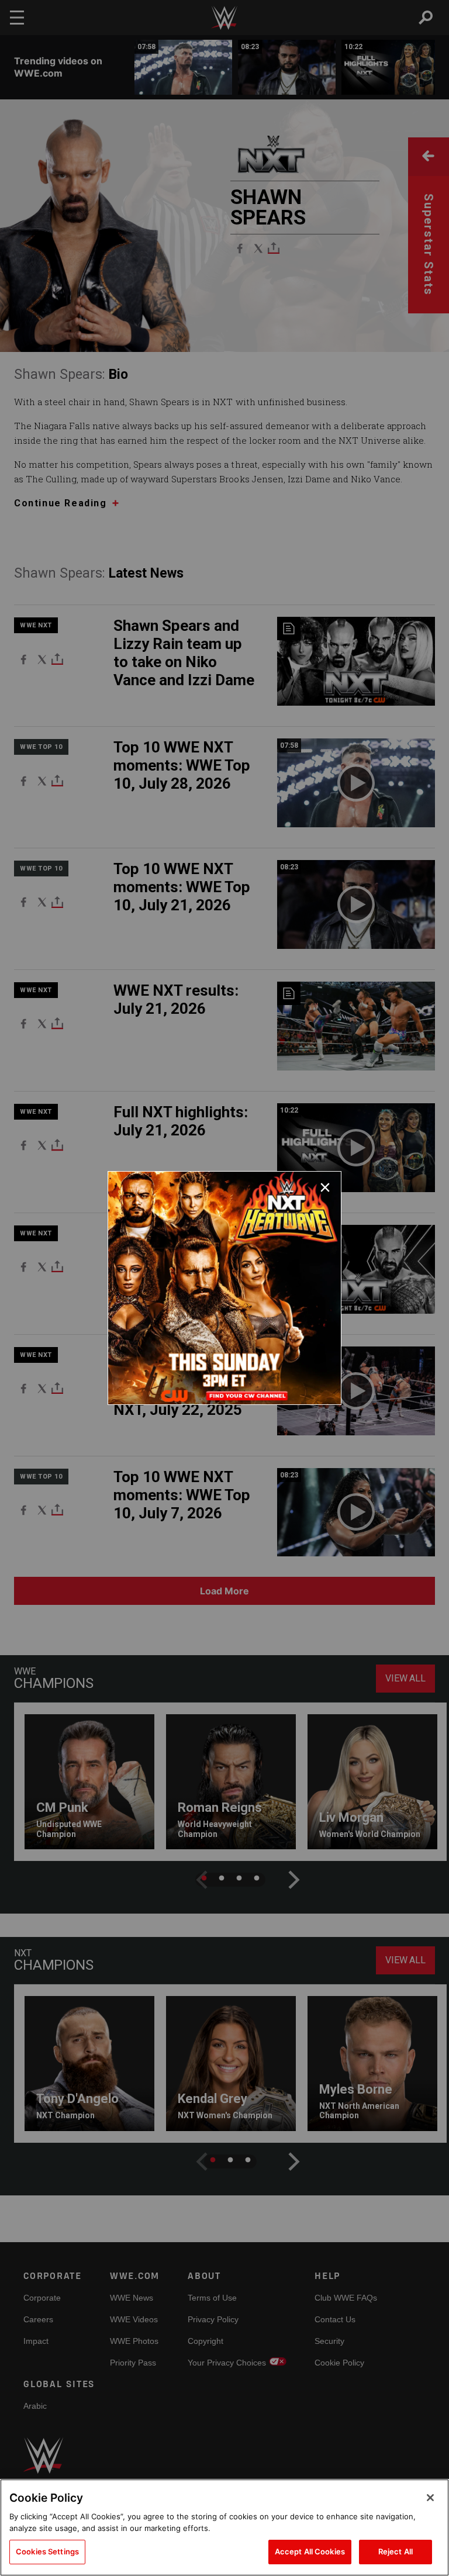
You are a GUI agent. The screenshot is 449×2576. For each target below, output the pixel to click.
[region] (224, 2527)
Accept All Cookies (310, 2551)
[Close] (430, 2498)
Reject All (396, 2551)
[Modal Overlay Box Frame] (224, 1288)
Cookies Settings (47, 2551)
